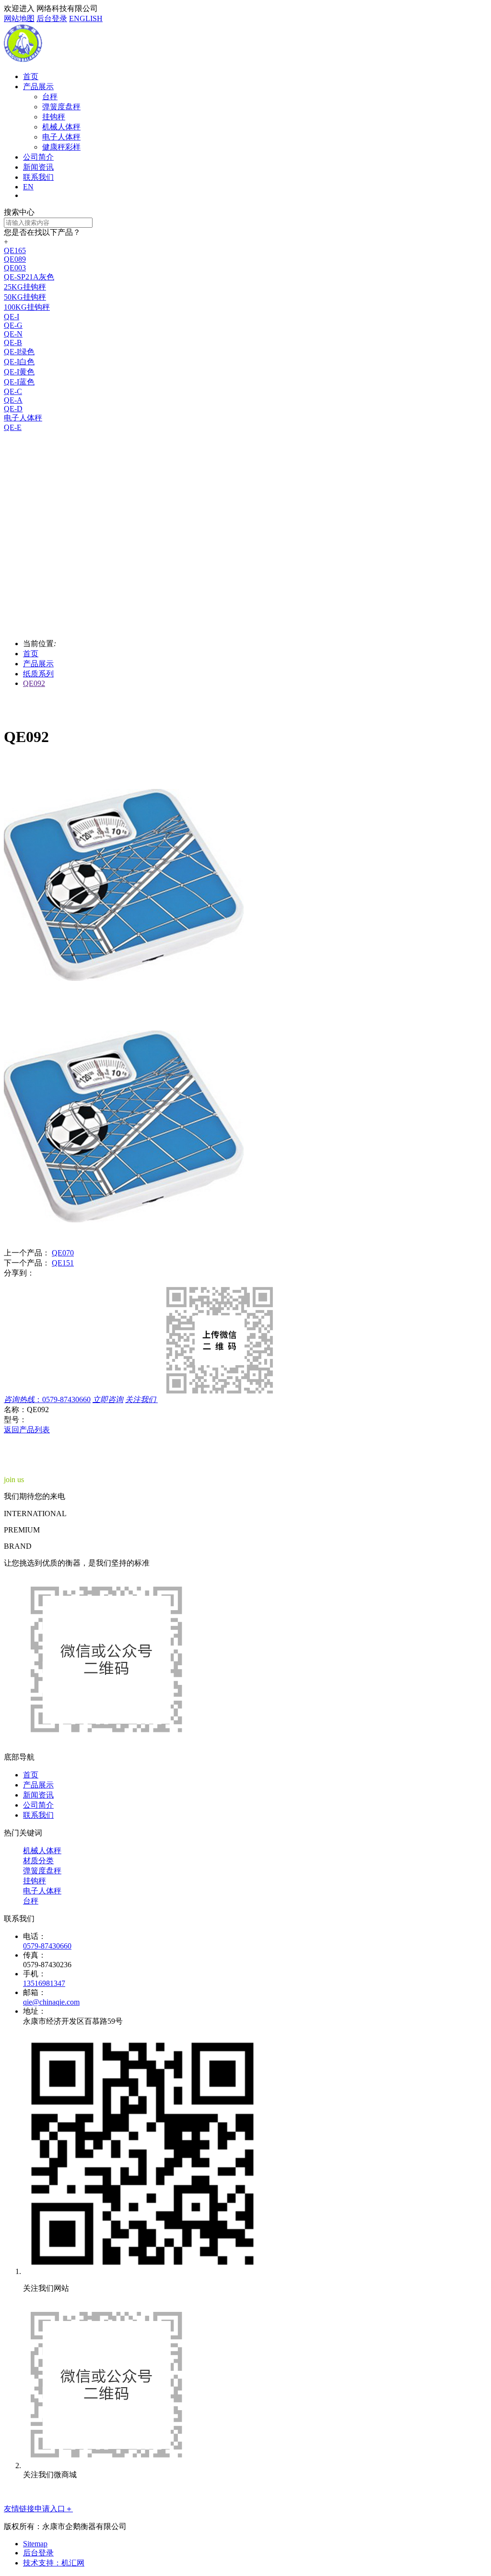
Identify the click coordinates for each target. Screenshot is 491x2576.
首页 (31, 76)
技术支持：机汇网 (54, 2563)
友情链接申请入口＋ (38, 2509)
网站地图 (19, 18)
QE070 (63, 1253)
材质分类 (38, 1861)
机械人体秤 (61, 127)
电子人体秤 (61, 137)
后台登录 (52, 18)
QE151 (63, 1263)
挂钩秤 (54, 117)
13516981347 (44, 1983)
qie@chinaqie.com (51, 2002)
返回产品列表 (27, 1430)
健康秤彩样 (61, 147)
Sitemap (35, 2544)
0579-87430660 (47, 1946)
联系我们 (38, 177)
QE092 (34, 683)
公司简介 (38, 157)
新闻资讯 (38, 167)
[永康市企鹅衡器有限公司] (23, 60)
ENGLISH (86, 18)
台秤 (50, 97)
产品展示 (38, 87)
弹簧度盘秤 (61, 107)
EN (28, 187)
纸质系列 (38, 674)
